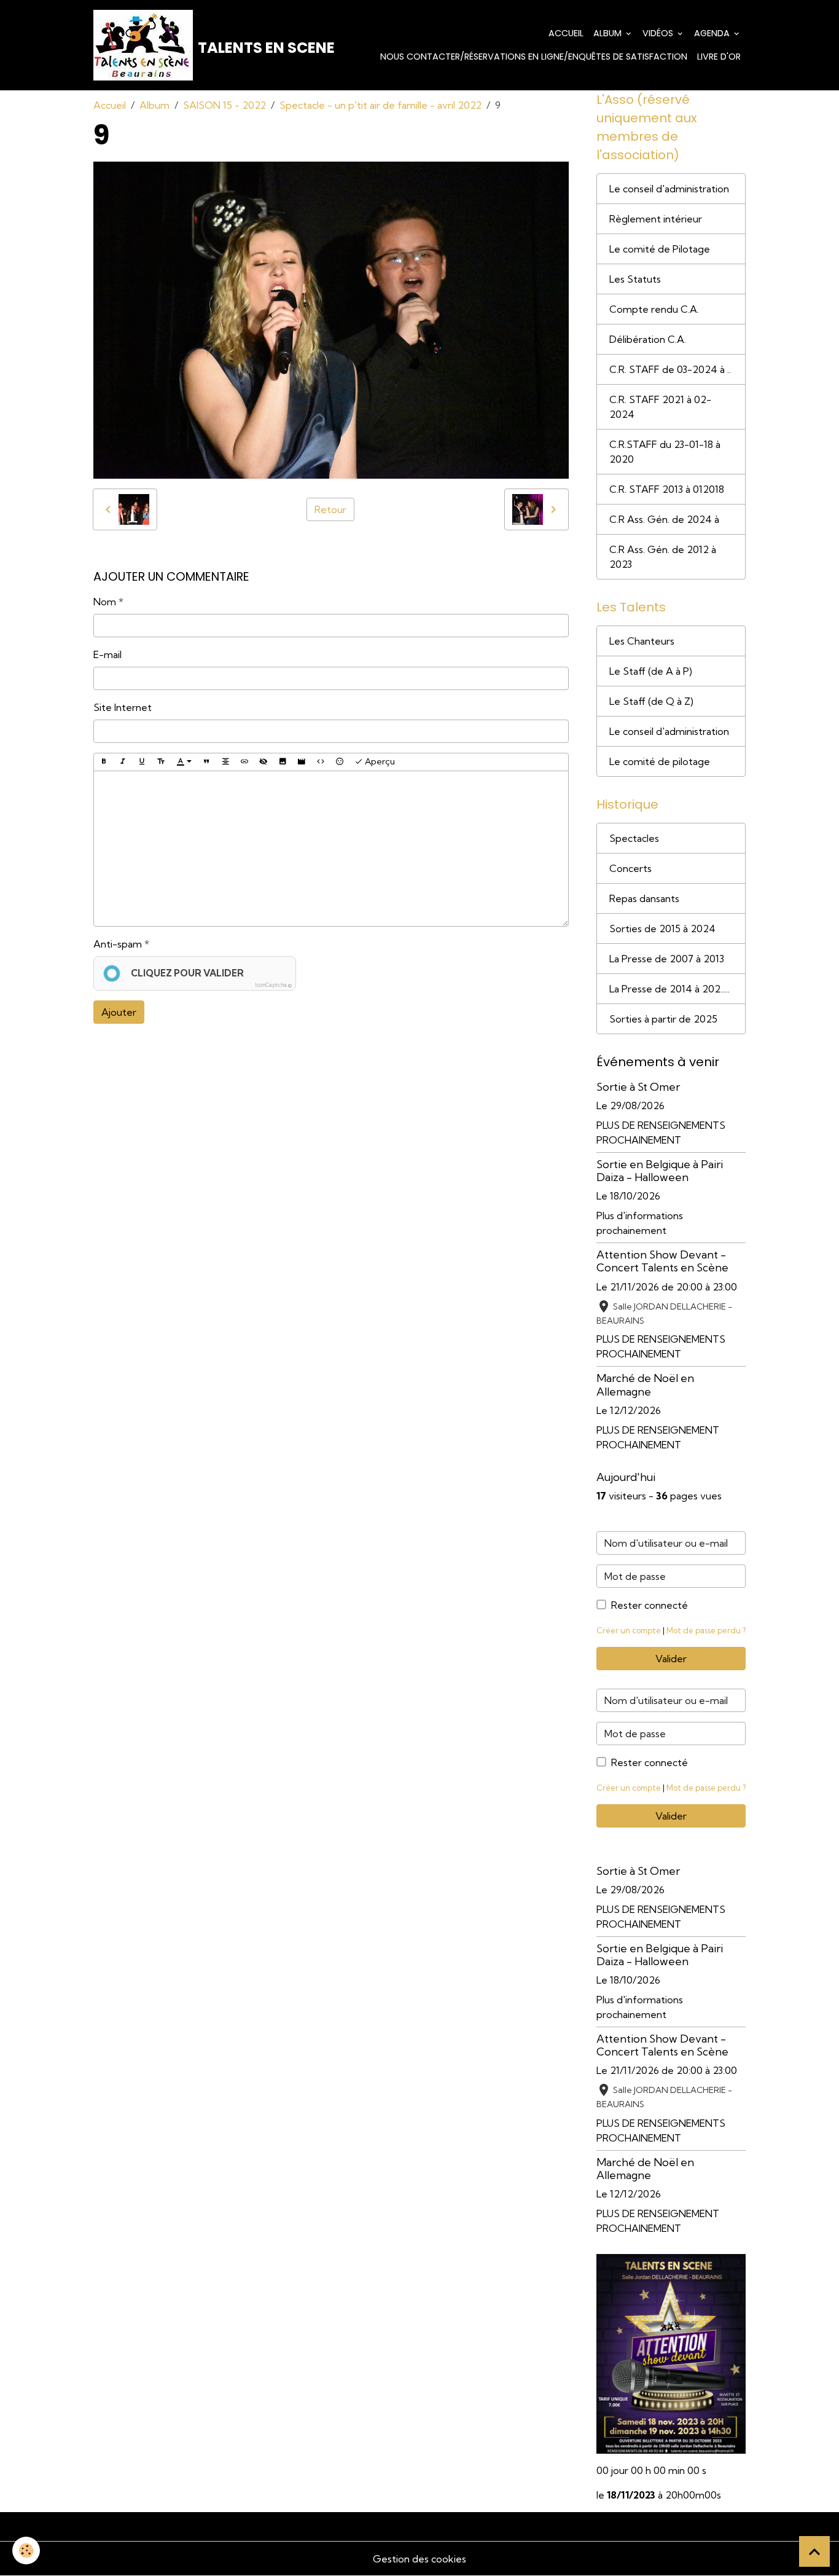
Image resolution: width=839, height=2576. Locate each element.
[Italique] (123, 762)
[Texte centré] (225, 762)
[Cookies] (26, 2550)
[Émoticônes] (340, 762)
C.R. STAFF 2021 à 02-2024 (660, 407)
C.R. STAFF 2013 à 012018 (667, 489)
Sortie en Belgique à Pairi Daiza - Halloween (660, 1171)
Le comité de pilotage (660, 761)
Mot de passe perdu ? (706, 1630)
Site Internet (123, 707)
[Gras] (104, 762)
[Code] (321, 762)
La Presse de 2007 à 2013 (667, 959)
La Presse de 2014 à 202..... (669, 989)
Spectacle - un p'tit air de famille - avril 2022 (380, 105)
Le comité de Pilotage (660, 249)
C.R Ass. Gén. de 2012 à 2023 (663, 557)
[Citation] (206, 762)
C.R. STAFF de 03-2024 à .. (670, 369)
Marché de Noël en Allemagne (645, 1384)
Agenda (713, 33)
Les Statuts (635, 279)
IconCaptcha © (273, 985)
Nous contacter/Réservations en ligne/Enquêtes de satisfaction (534, 57)
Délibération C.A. (648, 339)
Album (609, 33)
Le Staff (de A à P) (651, 671)
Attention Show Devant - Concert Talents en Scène (662, 1261)
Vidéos (659, 33)
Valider (671, 1659)
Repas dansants (644, 898)
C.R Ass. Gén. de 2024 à (664, 519)
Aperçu (379, 761)
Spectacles (634, 838)
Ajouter (119, 1012)
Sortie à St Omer (638, 1087)
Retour (330, 509)
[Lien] (244, 762)
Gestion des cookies (419, 2559)
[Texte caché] (263, 762)
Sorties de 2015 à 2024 (662, 929)
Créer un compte (629, 1630)
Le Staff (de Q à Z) (651, 701)
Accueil (566, 33)
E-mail (107, 654)
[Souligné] (142, 762)
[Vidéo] (302, 762)
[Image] (283, 762)
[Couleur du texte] (184, 762)
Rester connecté (650, 1605)
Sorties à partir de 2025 (663, 1019)
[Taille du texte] (161, 762)
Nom (105, 602)
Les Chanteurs (642, 641)
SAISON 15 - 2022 (224, 105)
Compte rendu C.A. (654, 309)
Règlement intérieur (656, 219)
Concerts (630, 868)
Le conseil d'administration (669, 189)
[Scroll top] (814, 2551)
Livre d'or (719, 57)
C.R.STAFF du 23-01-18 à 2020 (665, 452)
